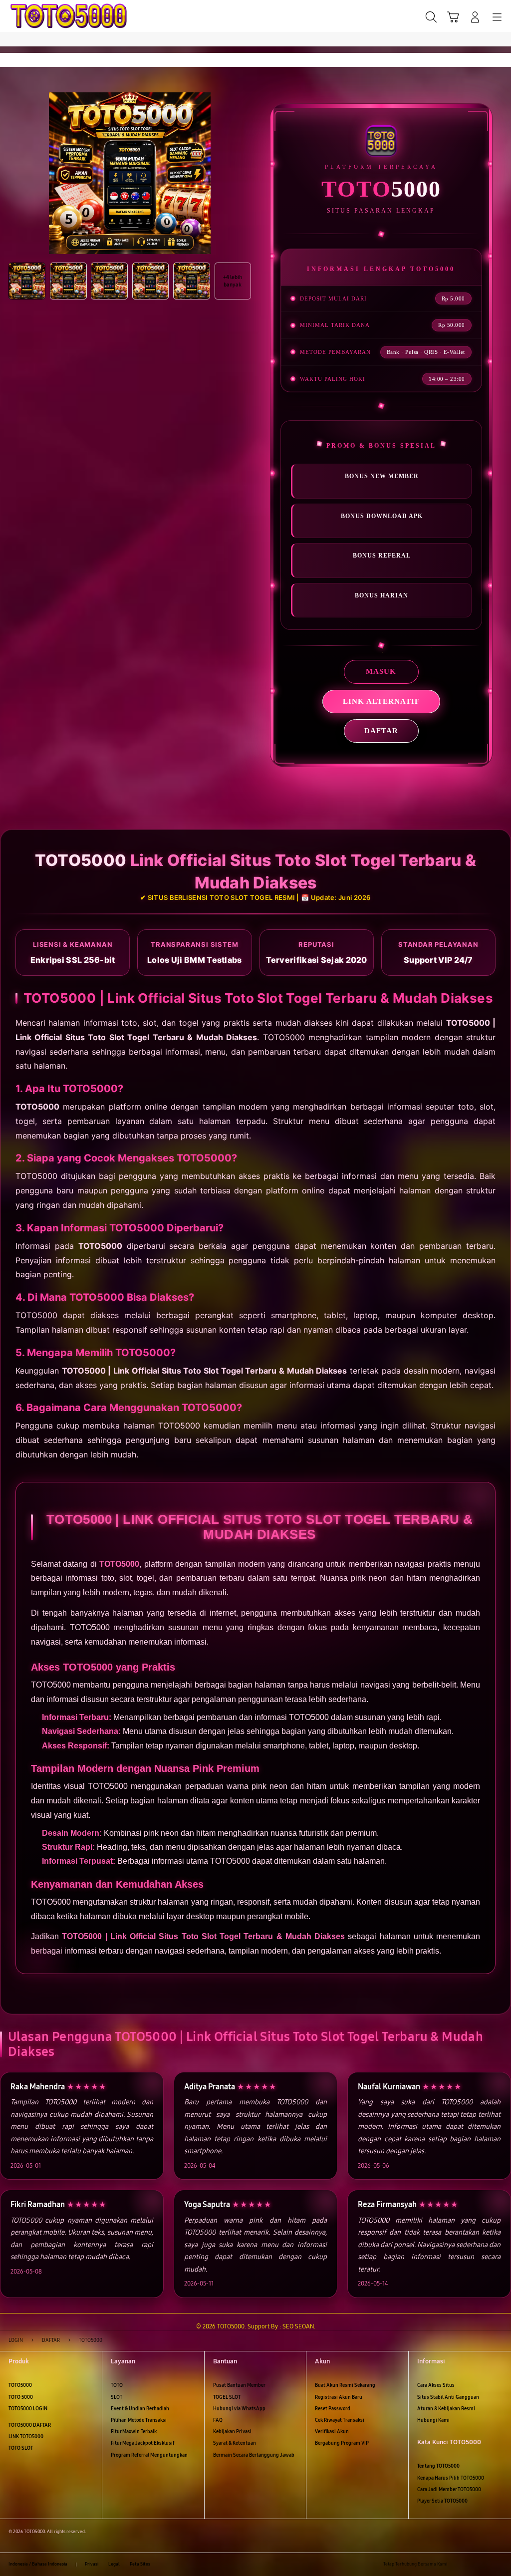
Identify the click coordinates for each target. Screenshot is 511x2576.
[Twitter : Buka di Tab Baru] (470, 2564)
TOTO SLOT (21, 2448)
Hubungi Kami (433, 2420)
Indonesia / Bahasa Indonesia (38, 2564)
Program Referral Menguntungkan (149, 2455)
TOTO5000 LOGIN (28, 2409)
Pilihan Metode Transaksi (139, 2420)
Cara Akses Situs (436, 2385)
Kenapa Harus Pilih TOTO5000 (451, 2478)
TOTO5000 (20, 2385)
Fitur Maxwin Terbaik (134, 2432)
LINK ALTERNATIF (381, 701)
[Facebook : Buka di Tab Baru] (457, 2564)
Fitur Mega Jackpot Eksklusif (143, 2443)
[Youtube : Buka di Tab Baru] (498, 2564)
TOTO (117, 2385)
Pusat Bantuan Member (239, 2385)
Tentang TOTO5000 (438, 2466)
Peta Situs (140, 2564)
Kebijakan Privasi (232, 2432)
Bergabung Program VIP (342, 2443)
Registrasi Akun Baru (339, 2397)
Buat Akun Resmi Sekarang (345, 2385)
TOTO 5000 (21, 2397)
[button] (453, 17)
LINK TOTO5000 (26, 2437)
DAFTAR (381, 731)
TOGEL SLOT (227, 2397)
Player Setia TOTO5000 (442, 2501)
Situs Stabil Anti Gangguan (448, 2397)
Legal (114, 2564)
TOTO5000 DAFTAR (30, 2425)
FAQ (218, 2420)
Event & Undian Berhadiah (140, 2409)
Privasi (92, 2564)
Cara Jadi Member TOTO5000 (449, 2490)
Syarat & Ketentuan (235, 2443)
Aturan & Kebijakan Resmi (446, 2409)
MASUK (381, 671)
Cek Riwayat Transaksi (340, 2420)
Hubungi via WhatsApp (239, 2409)
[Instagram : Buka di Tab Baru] (484, 2564)
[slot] (30, 16)
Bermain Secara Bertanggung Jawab (254, 2455)
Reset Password (333, 2409)
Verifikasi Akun (332, 2432)
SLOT (117, 2397)
